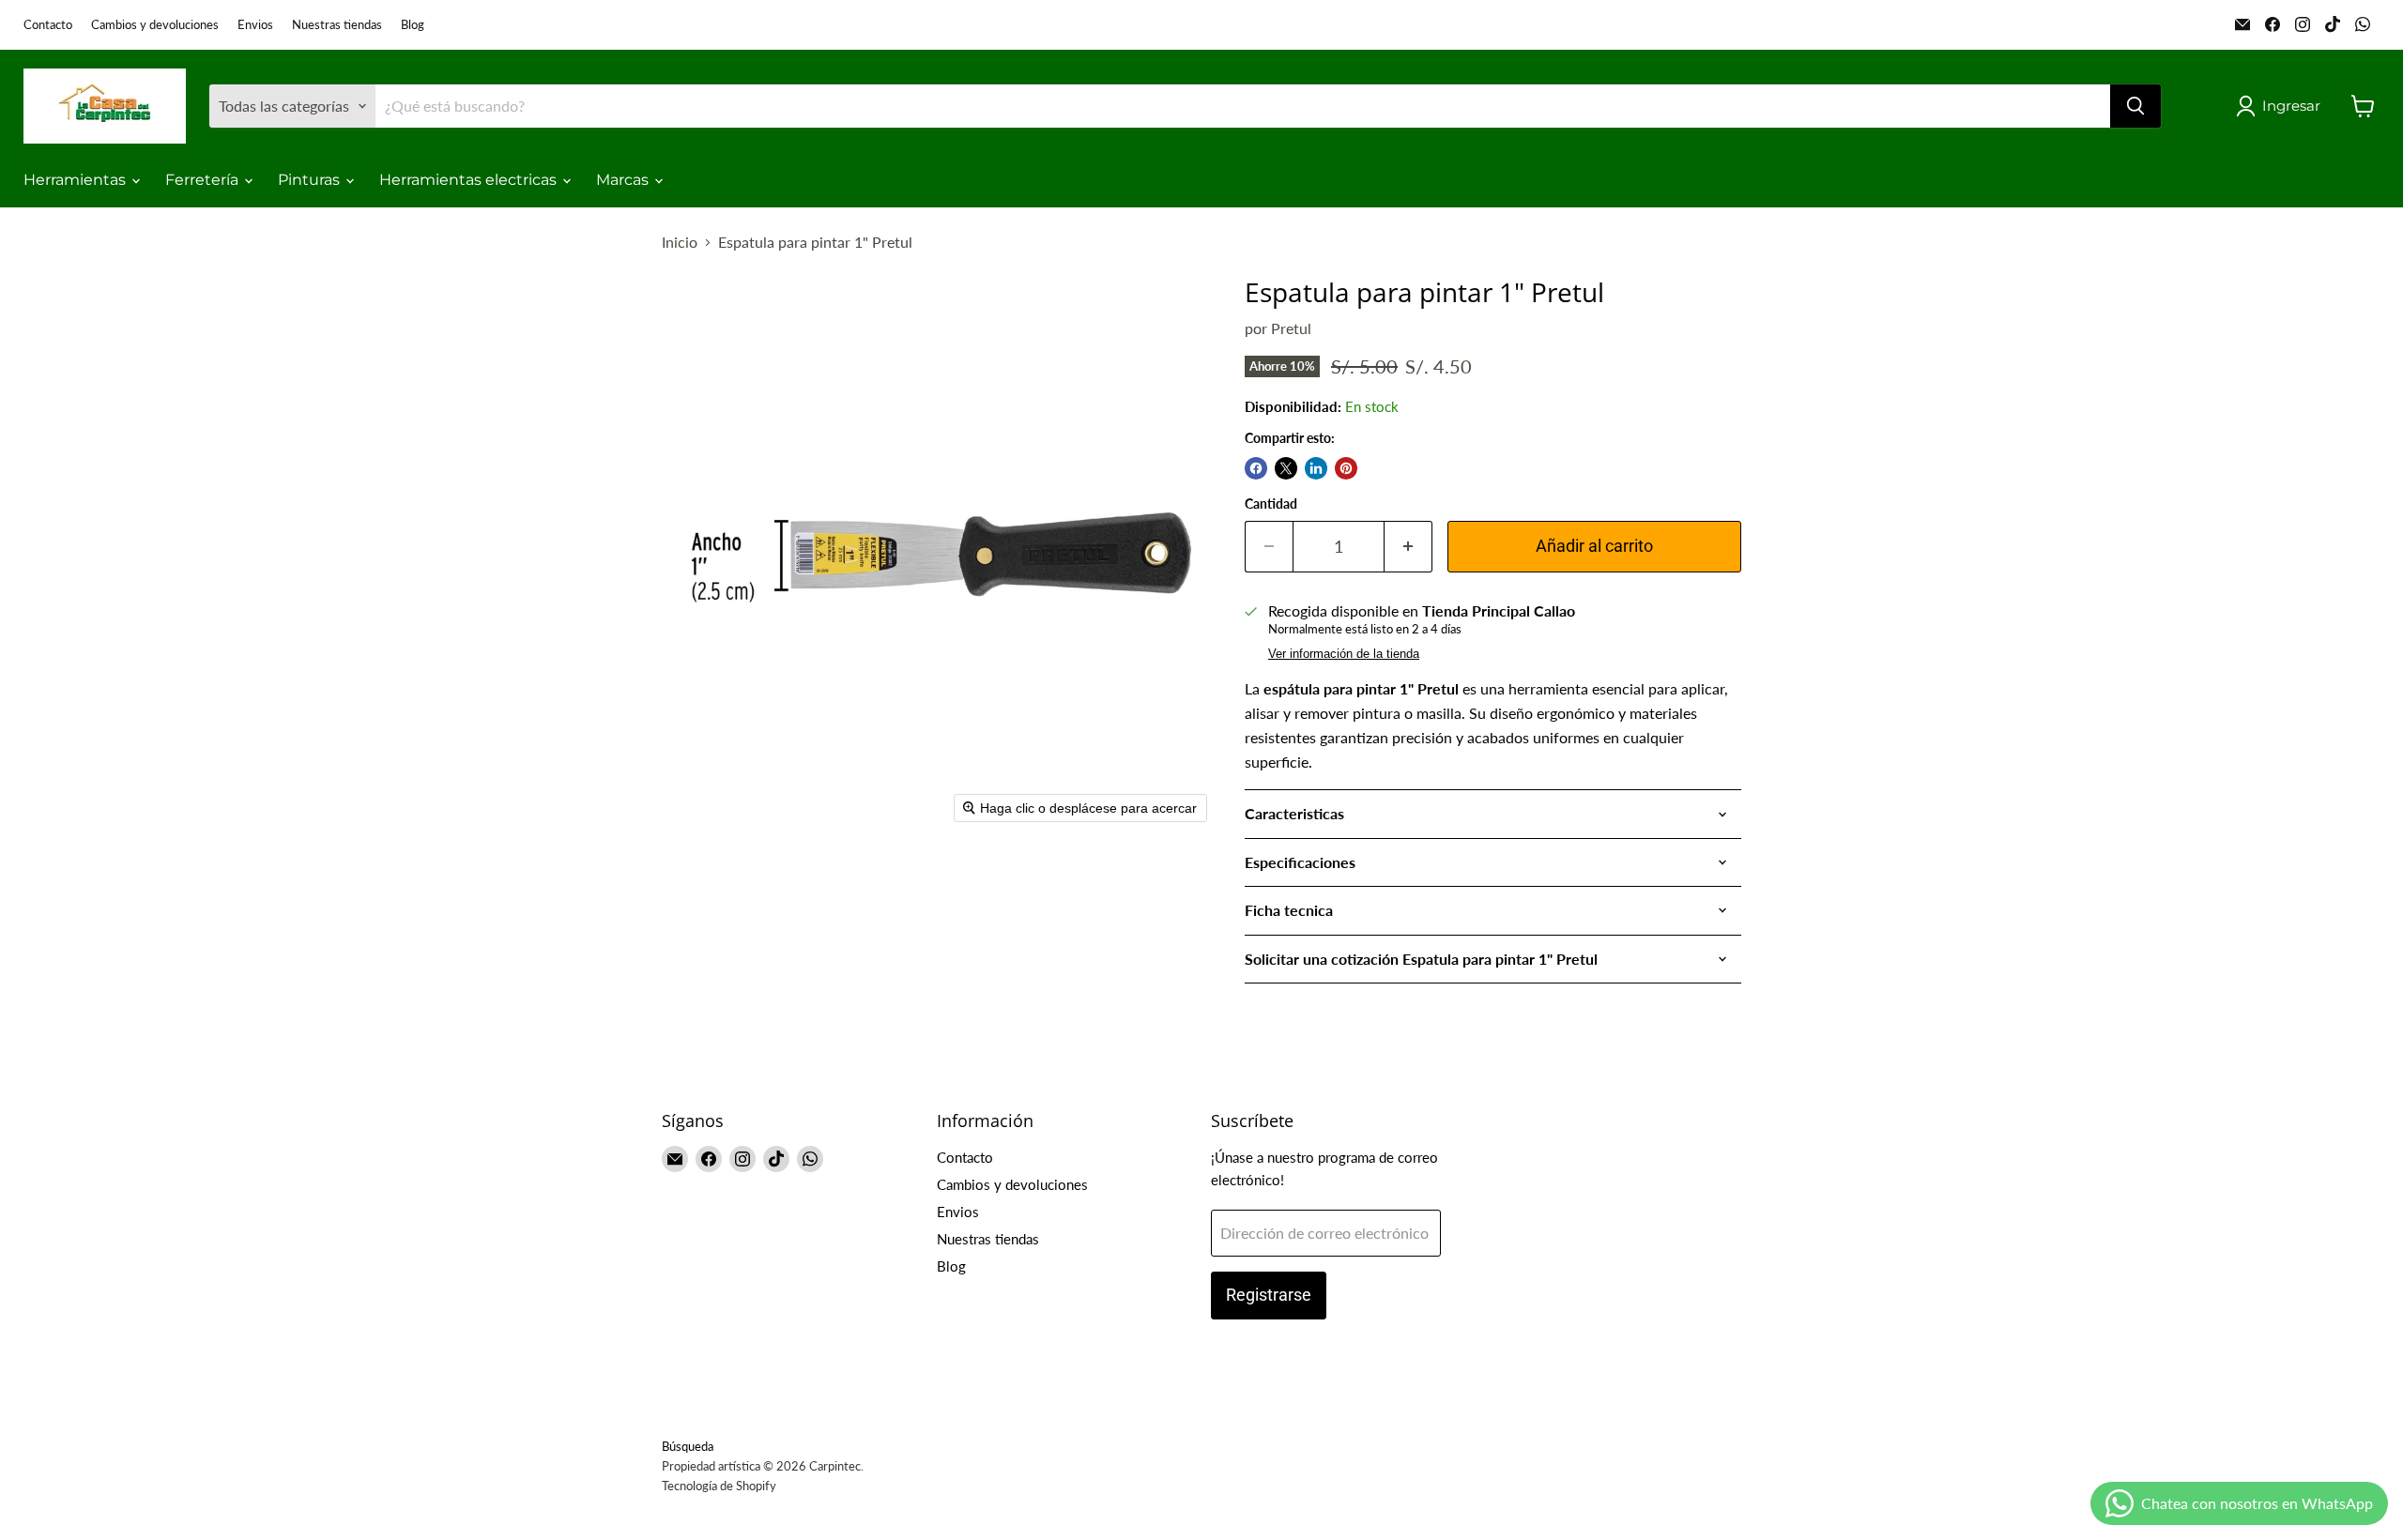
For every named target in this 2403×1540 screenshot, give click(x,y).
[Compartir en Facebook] (1256, 468)
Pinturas (311, 180)
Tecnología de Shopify (719, 1486)
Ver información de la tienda (1344, 654)
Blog (413, 25)
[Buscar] (2135, 106)
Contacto (48, 25)
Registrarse (1269, 1295)
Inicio (680, 242)
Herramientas (77, 180)
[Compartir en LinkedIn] (1316, 468)
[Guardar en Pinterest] (1346, 468)
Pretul (1291, 328)
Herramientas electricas (470, 180)
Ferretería (204, 180)
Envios (255, 25)
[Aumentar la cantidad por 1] (1408, 547)
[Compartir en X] (1286, 468)
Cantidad (1271, 504)
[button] (2282, 106)
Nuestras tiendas (337, 25)
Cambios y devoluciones (155, 25)
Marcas (624, 180)
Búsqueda (688, 1446)
